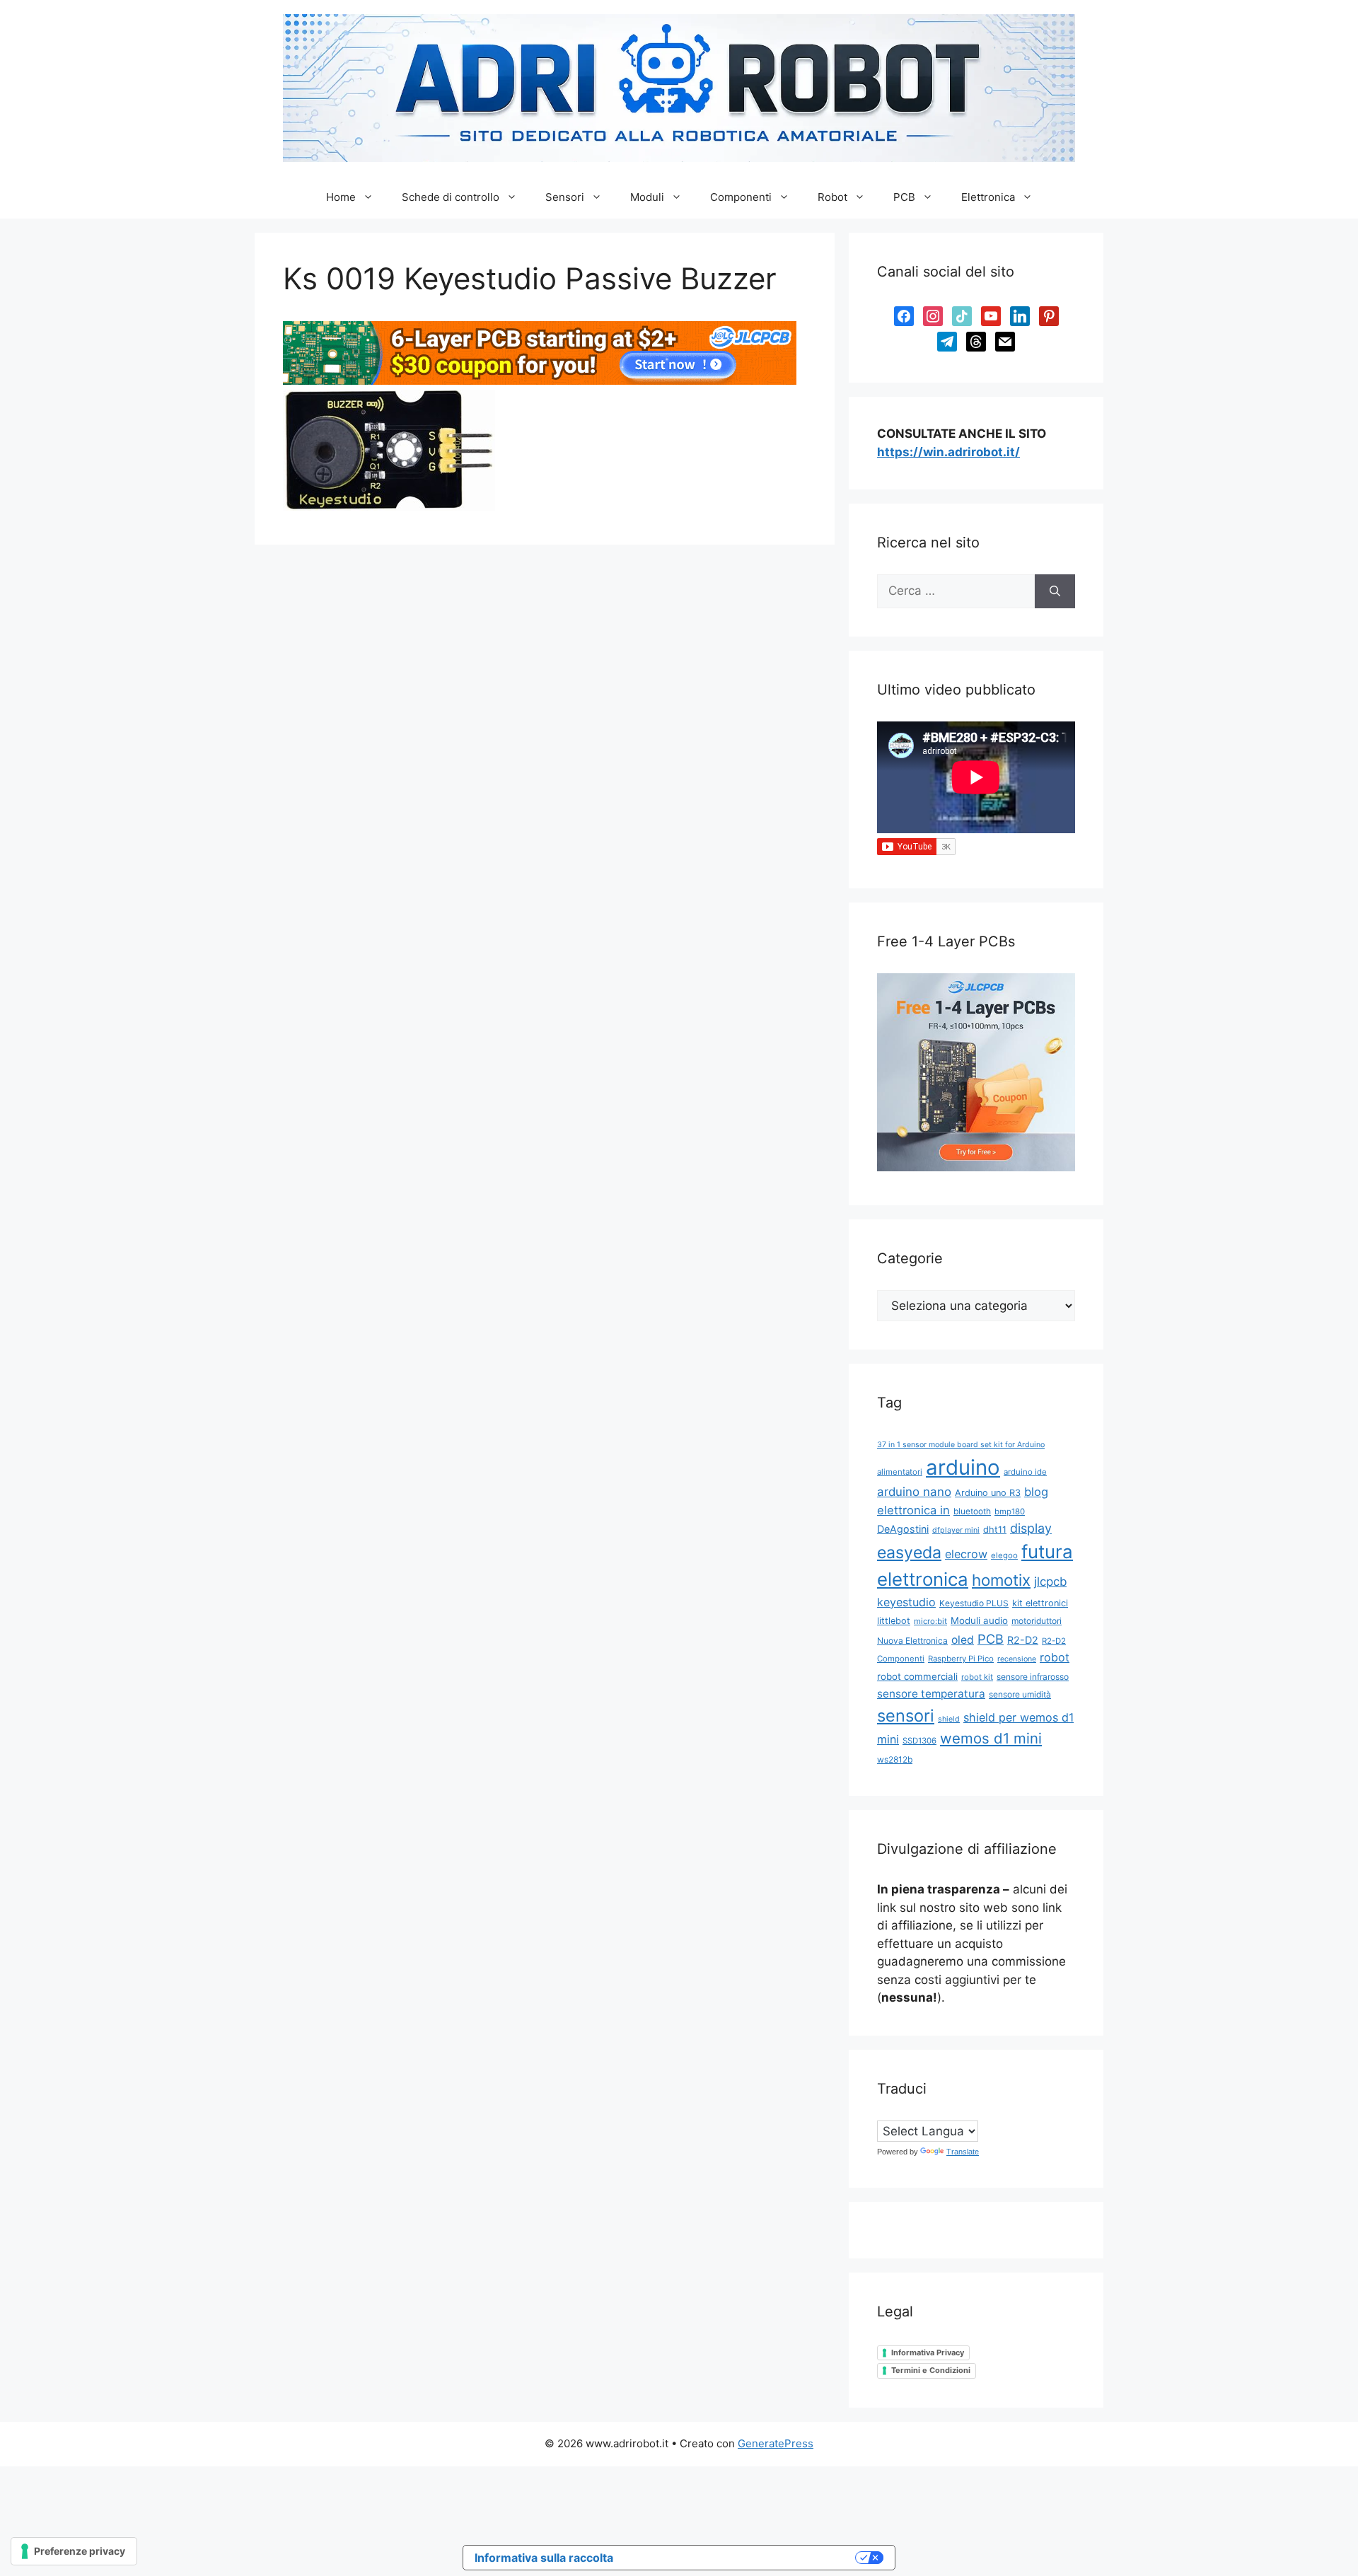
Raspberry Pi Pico (961, 1659)
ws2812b (895, 1759)
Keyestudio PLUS (974, 1603)
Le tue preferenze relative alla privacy (741, 2558)
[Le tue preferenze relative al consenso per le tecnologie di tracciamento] (74, 2551)
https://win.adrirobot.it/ (948, 452)
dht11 (995, 1530)
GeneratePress (776, 2443)
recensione (1017, 1659)
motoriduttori (1037, 1621)
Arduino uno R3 (988, 1493)
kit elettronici (1040, 1603)
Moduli (647, 197)
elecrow (966, 1554)
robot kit (977, 1677)
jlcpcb (1050, 1582)
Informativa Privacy (928, 2352)
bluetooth (972, 1511)
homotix (1001, 1580)
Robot (832, 197)
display (1031, 1528)
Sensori (565, 197)
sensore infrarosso (1033, 1677)
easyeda (909, 1553)
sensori (906, 1716)
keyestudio (906, 1602)
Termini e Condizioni (931, 2370)
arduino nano (914, 1492)
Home (341, 197)
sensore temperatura (931, 1694)
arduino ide (1025, 1472)
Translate (963, 2152)
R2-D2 (1023, 1640)
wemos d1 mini (991, 1738)
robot (1055, 1657)
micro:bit (930, 1621)
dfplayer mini (956, 1530)
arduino (963, 1467)
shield (949, 1719)
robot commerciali (917, 1676)
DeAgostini (903, 1529)
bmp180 (1010, 1512)
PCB (904, 197)
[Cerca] (1055, 591)
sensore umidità (1020, 1694)
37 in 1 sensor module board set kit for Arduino (961, 1445)
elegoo (1004, 1555)
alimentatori (900, 1472)
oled (963, 1640)
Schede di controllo (451, 197)
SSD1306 (919, 1741)
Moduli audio (979, 1620)
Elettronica (988, 197)
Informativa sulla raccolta (544, 2558)
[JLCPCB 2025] (540, 381)
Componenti (741, 197)
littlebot (894, 1621)
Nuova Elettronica (912, 1641)
